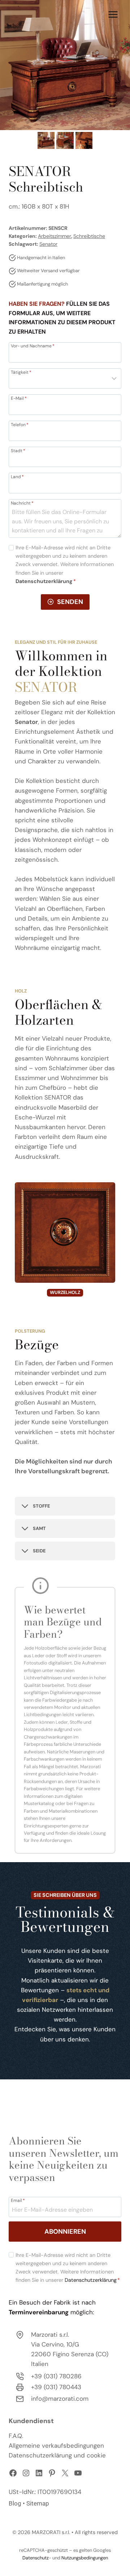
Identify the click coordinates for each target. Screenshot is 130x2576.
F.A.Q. (16, 2436)
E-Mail (19, 398)
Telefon (20, 424)
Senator (48, 244)
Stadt (18, 450)
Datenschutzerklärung (91, 2280)
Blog (15, 2503)
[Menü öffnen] (113, 14)
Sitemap (38, 2503)
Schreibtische (89, 236)
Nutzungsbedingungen (85, 2558)
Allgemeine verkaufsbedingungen (56, 2446)
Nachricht (22, 503)
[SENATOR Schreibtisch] (65, 65)
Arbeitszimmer (55, 236)
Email (18, 2200)
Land (17, 476)
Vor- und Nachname (33, 346)
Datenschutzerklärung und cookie (57, 2455)
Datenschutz (36, 2558)
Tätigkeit (21, 372)
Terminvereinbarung (39, 2312)
